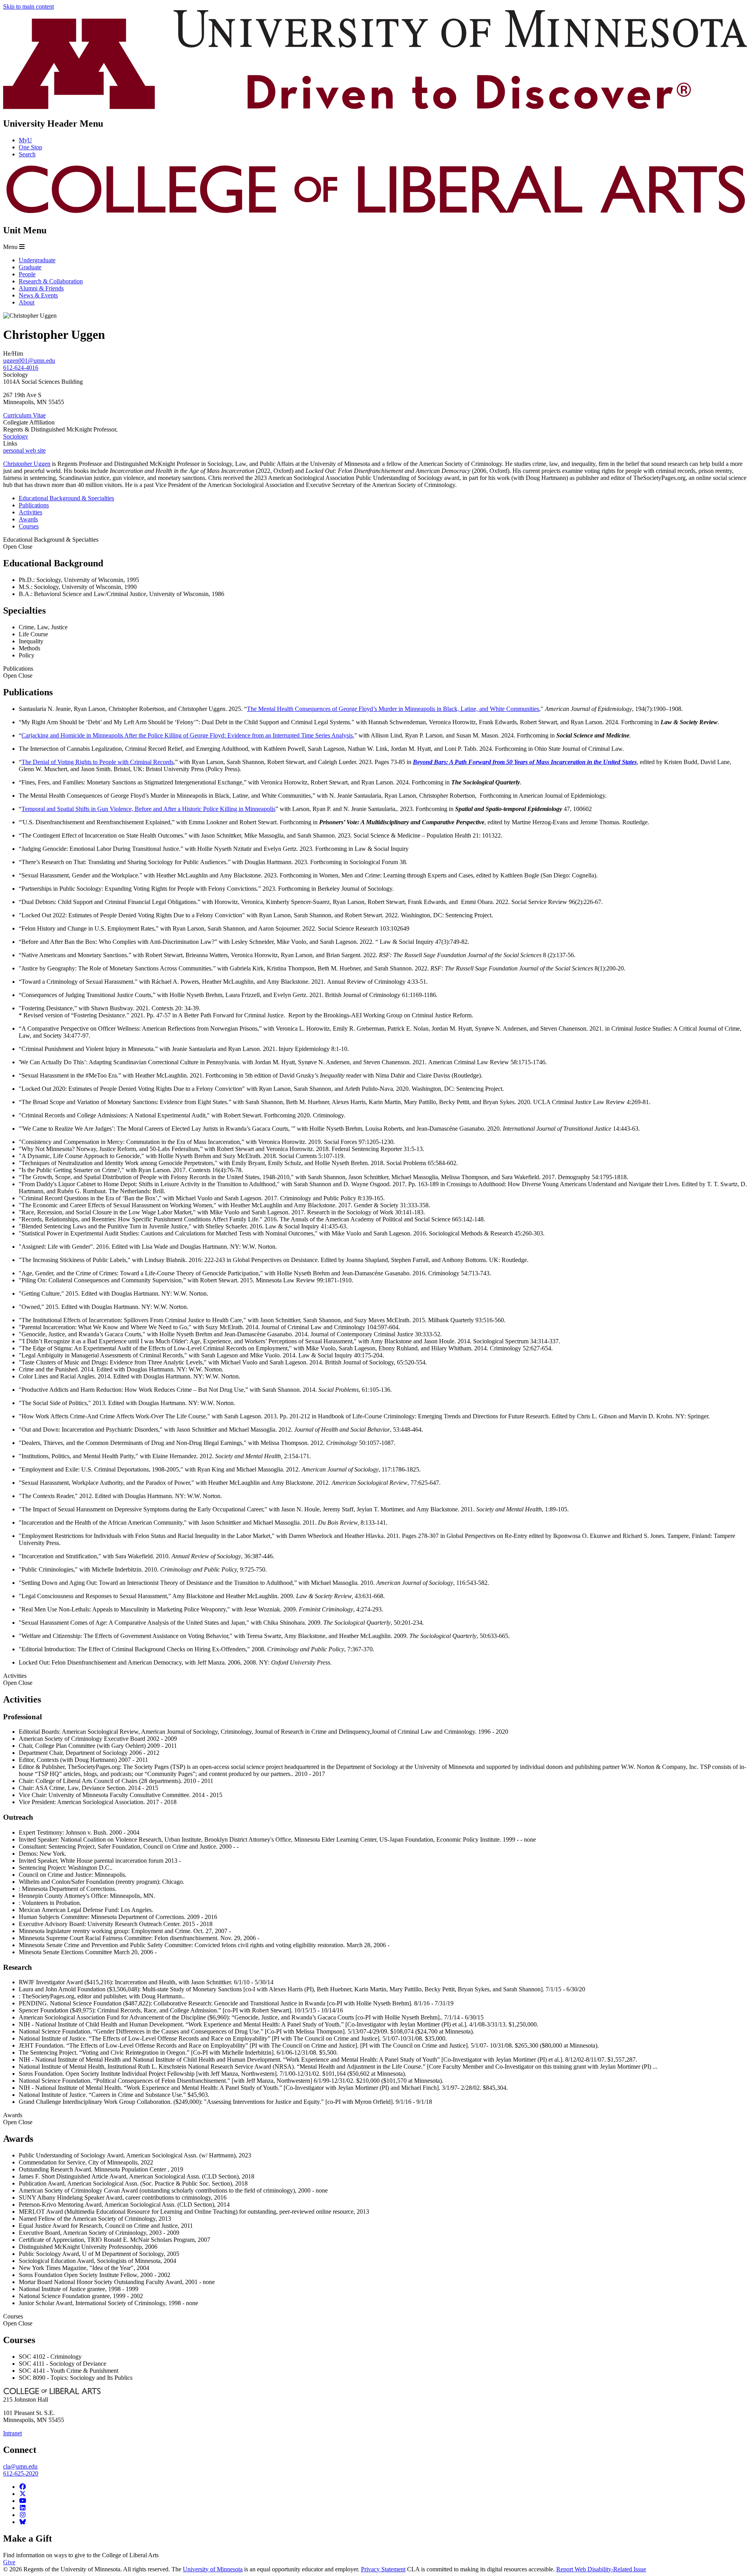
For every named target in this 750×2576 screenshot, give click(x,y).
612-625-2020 (21, 2473)
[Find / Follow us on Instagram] (23, 2515)
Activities (18, 1679)
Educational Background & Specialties (51, 543)
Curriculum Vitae (24, 415)
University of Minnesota (213, 2569)
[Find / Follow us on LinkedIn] (23, 2508)
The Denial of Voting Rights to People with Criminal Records (97, 762)
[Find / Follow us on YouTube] (23, 2501)
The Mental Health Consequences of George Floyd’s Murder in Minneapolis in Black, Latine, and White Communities (393, 709)
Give (9, 2562)
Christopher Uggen (27, 464)
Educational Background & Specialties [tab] (66, 498)
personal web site (24, 450)
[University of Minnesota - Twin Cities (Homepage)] (375, 107)
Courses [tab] (29, 526)
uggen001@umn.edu (29, 361)
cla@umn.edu (20, 2466)
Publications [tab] (34, 505)
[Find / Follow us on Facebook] (23, 2487)
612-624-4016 (21, 368)
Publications (18, 672)
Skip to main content (29, 6)
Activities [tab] (30, 512)
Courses (18, 2320)
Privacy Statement (383, 2569)
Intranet (12, 2433)
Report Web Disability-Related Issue (601, 2569)
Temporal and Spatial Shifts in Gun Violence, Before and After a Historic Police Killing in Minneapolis (148, 809)
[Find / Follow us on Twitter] (23, 2494)
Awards (18, 2119)
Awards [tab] (28, 519)
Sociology (16, 436)
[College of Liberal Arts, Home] (375, 214)
